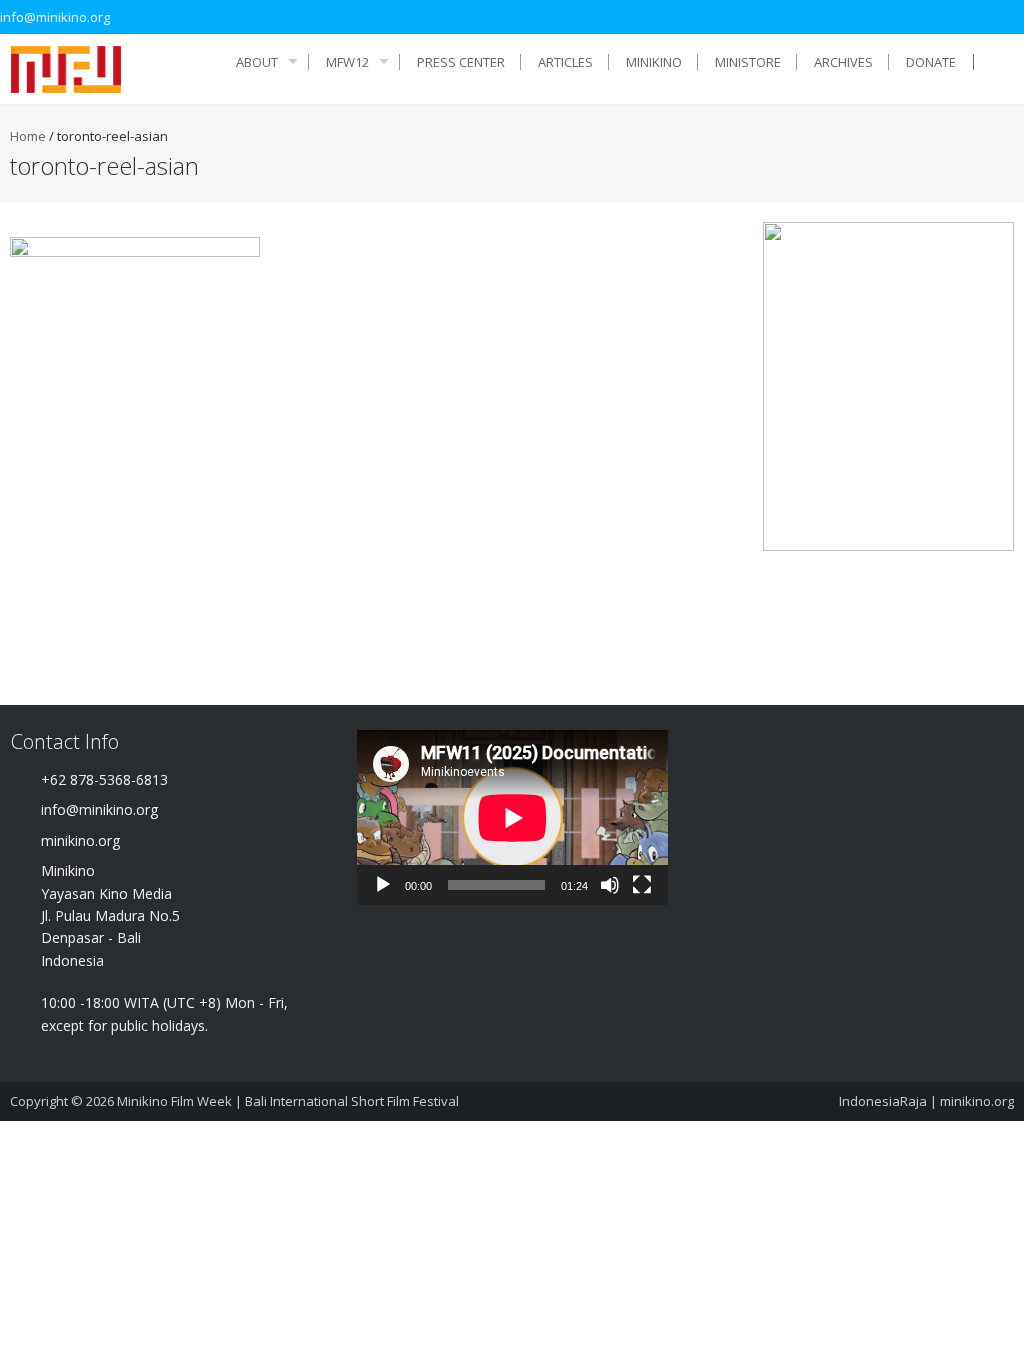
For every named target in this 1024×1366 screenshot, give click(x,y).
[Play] (383, 885)
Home (28, 136)
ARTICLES (565, 62)
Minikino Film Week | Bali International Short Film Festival (288, 1101)
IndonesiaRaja (883, 1101)
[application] (512, 817)
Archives (843, 62)
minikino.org (977, 1101)
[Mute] (610, 885)
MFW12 (347, 62)
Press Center (461, 62)
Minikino (654, 62)
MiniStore (748, 62)
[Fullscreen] (642, 885)
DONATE (931, 62)
